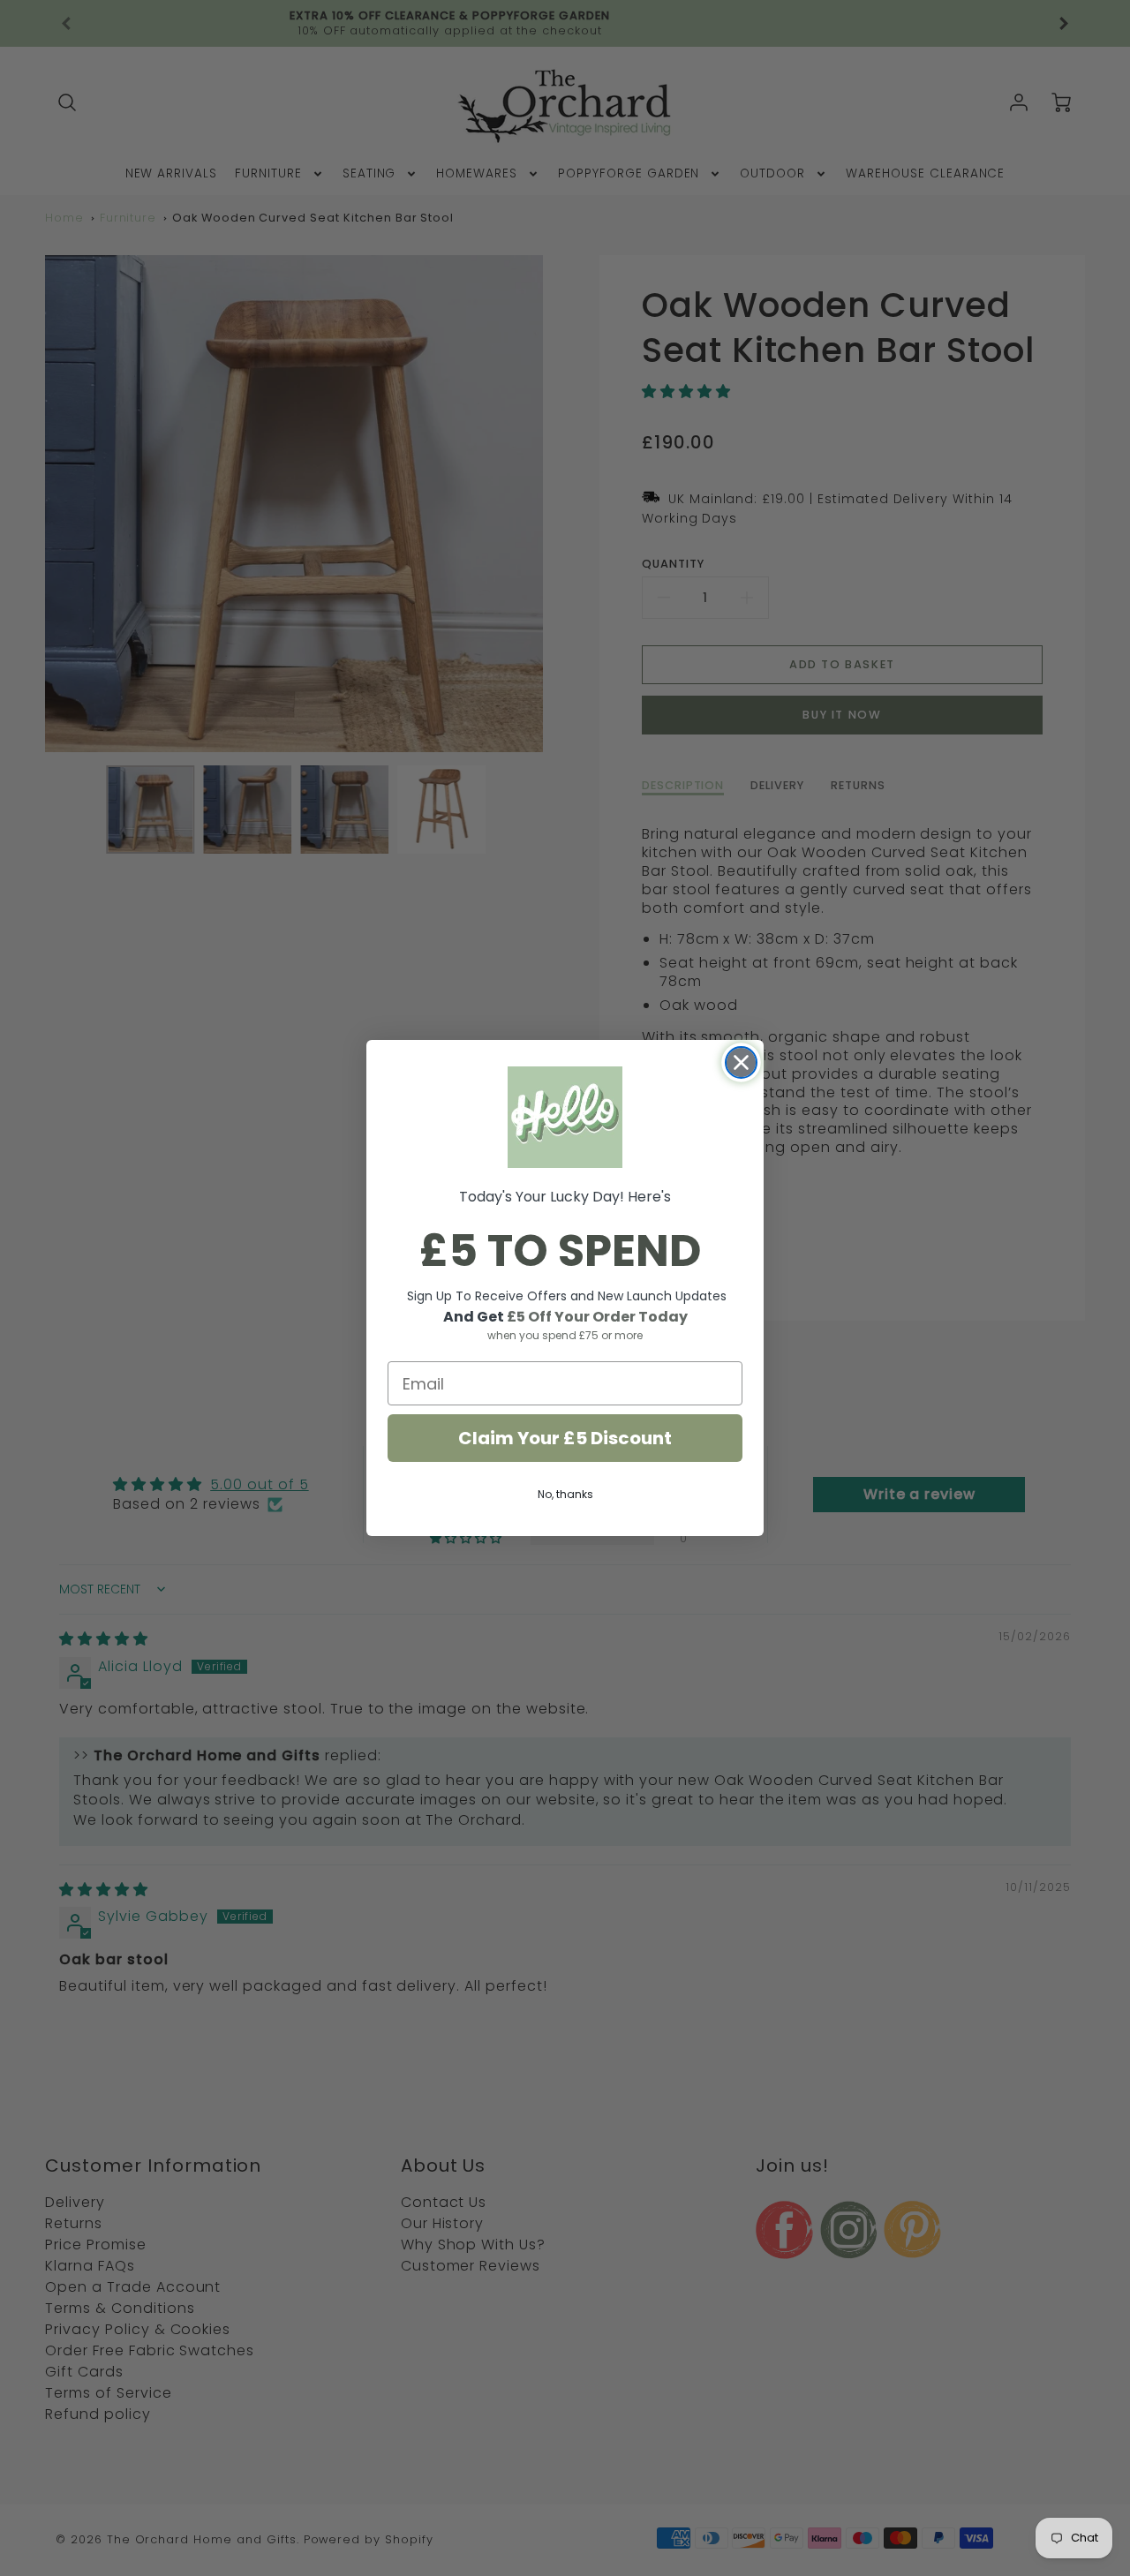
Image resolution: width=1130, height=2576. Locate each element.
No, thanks (565, 1494)
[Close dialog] (741, 1062)
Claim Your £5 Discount (565, 1438)
